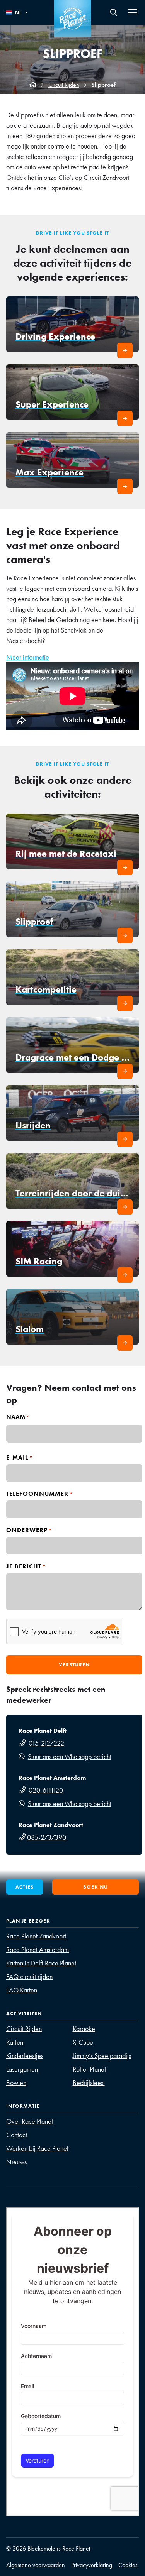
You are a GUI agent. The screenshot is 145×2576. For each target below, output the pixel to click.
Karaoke (84, 2029)
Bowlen (16, 2083)
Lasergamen (22, 2069)
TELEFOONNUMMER (40, 1494)
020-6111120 (46, 1790)
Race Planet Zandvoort (36, 1936)
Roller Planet (89, 2069)
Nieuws (16, 2162)
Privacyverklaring (92, 2565)
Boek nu (96, 1887)
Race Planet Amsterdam (38, 1949)
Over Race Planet (30, 2121)
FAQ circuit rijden (29, 1976)
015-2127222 (46, 1743)
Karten (15, 2042)
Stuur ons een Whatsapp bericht (70, 1757)
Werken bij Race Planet (37, 2148)
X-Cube (83, 2042)
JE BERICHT (26, 1567)
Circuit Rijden (64, 85)
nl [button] (19, 13)
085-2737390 (47, 1837)
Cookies (128, 2565)
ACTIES (25, 1887)
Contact (17, 2135)
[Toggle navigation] (133, 12)
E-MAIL (20, 1458)
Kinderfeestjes (25, 2056)
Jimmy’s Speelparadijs (102, 2056)
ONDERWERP (29, 1530)
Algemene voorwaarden (36, 2565)
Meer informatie (28, 657)
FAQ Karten (22, 1990)
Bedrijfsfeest (89, 2083)
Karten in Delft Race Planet (41, 1963)
